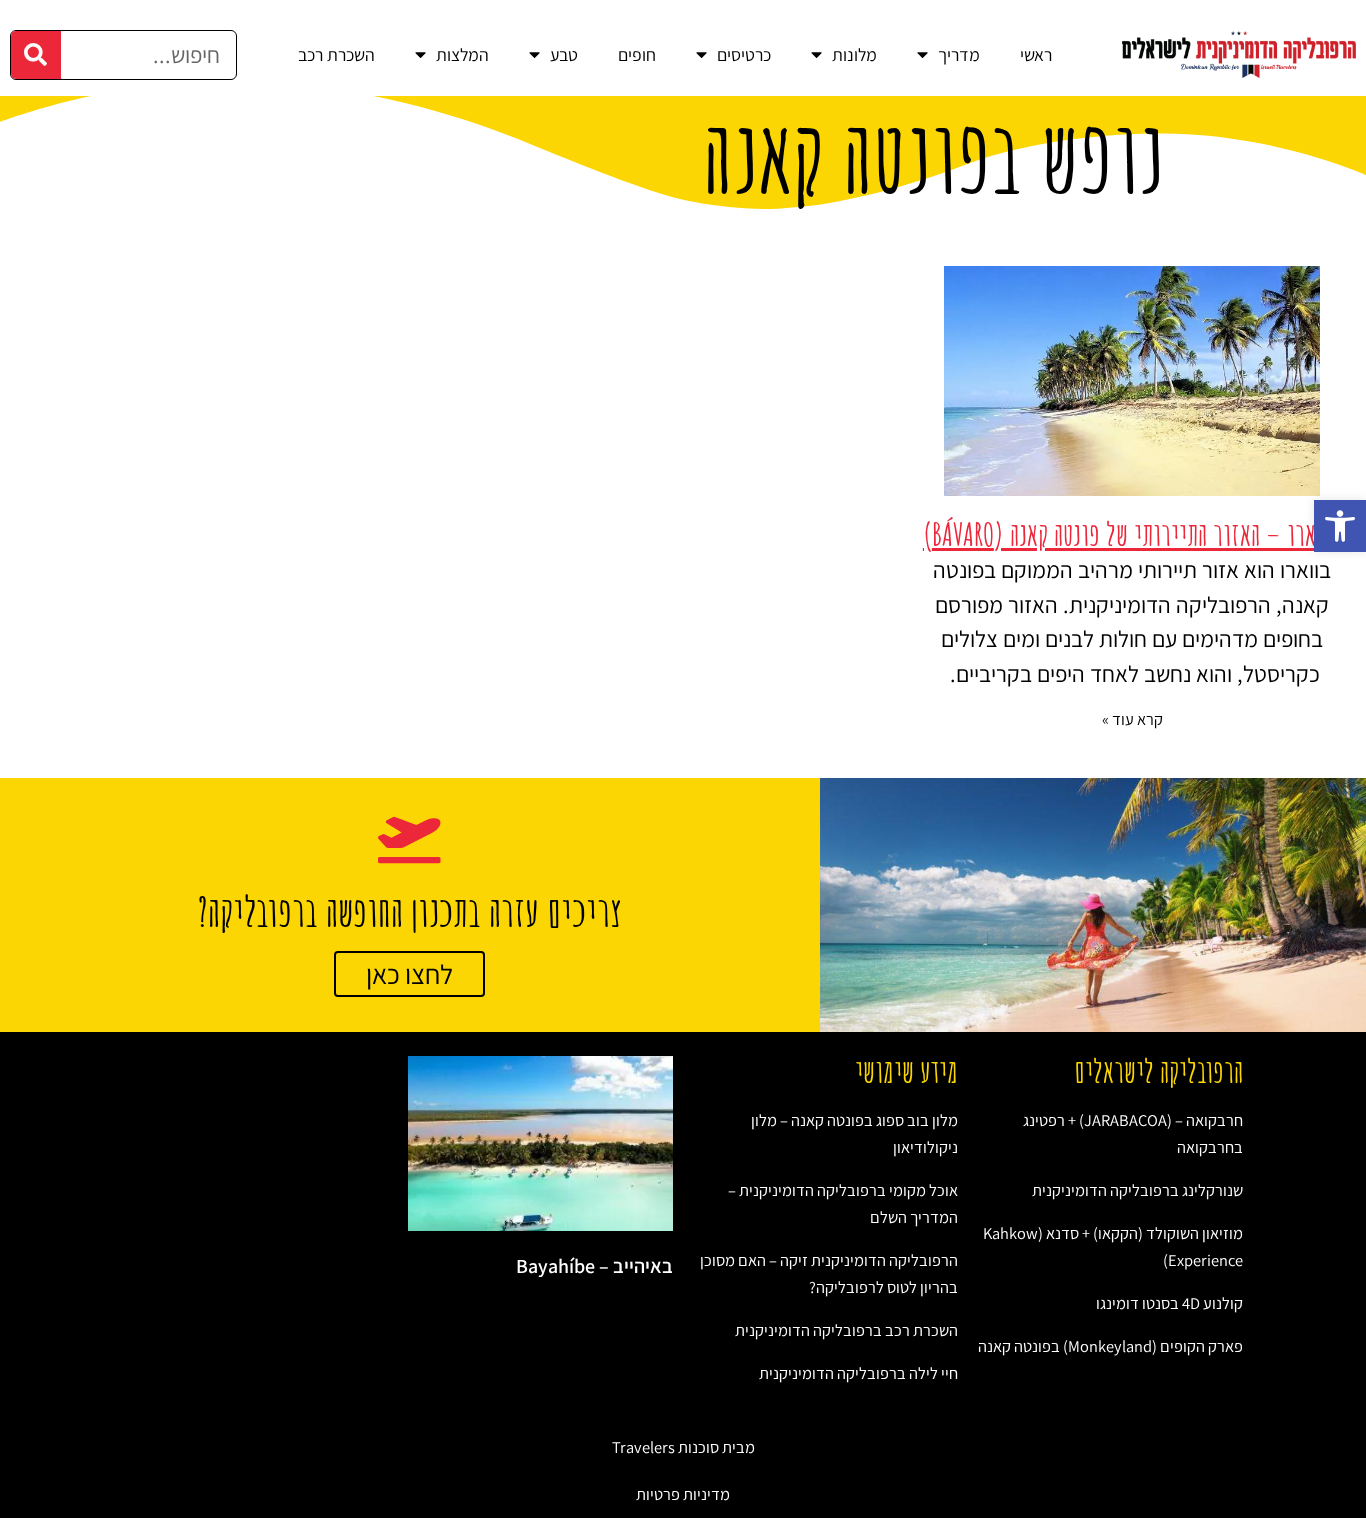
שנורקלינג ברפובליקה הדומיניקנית (1137, 1190)
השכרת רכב (336, 54)
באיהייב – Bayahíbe (594, 1266)
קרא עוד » (1132, 719)
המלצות (462, 54)
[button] (1340, 526)
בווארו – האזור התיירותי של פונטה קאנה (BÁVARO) (1132, 534)
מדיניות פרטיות (683, 1494)
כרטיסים (744, 54)
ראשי (1036, 54)
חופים (637, 54)
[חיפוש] (36, 55)
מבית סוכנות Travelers (683, 1447)
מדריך (959, 54)
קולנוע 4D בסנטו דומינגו (1169, 1303)
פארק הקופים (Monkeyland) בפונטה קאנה (1110, 1346)
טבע (564, 54)
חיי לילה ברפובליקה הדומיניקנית (858, 1373)
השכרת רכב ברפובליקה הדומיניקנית (846, 1330)
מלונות (854, 54)
